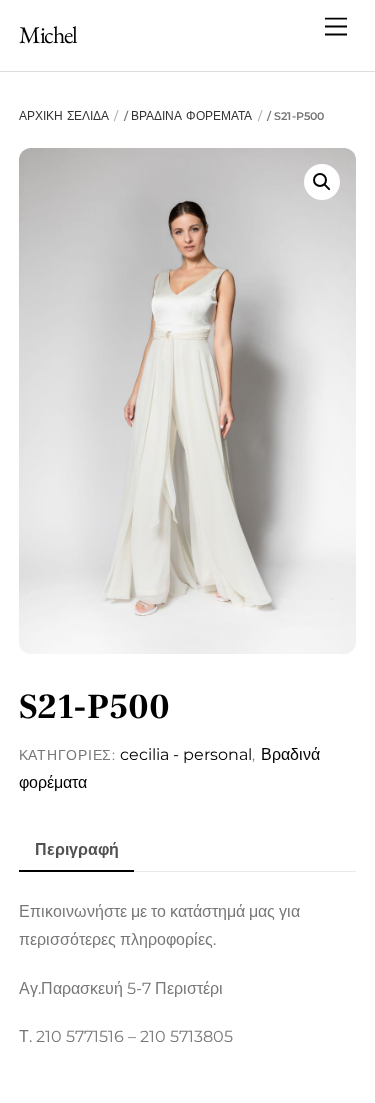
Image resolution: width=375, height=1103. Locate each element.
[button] (322, 182)
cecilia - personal (186, 754)
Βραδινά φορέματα (192, 115)
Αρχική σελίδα (64, 115)
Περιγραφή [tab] (77, 849)
